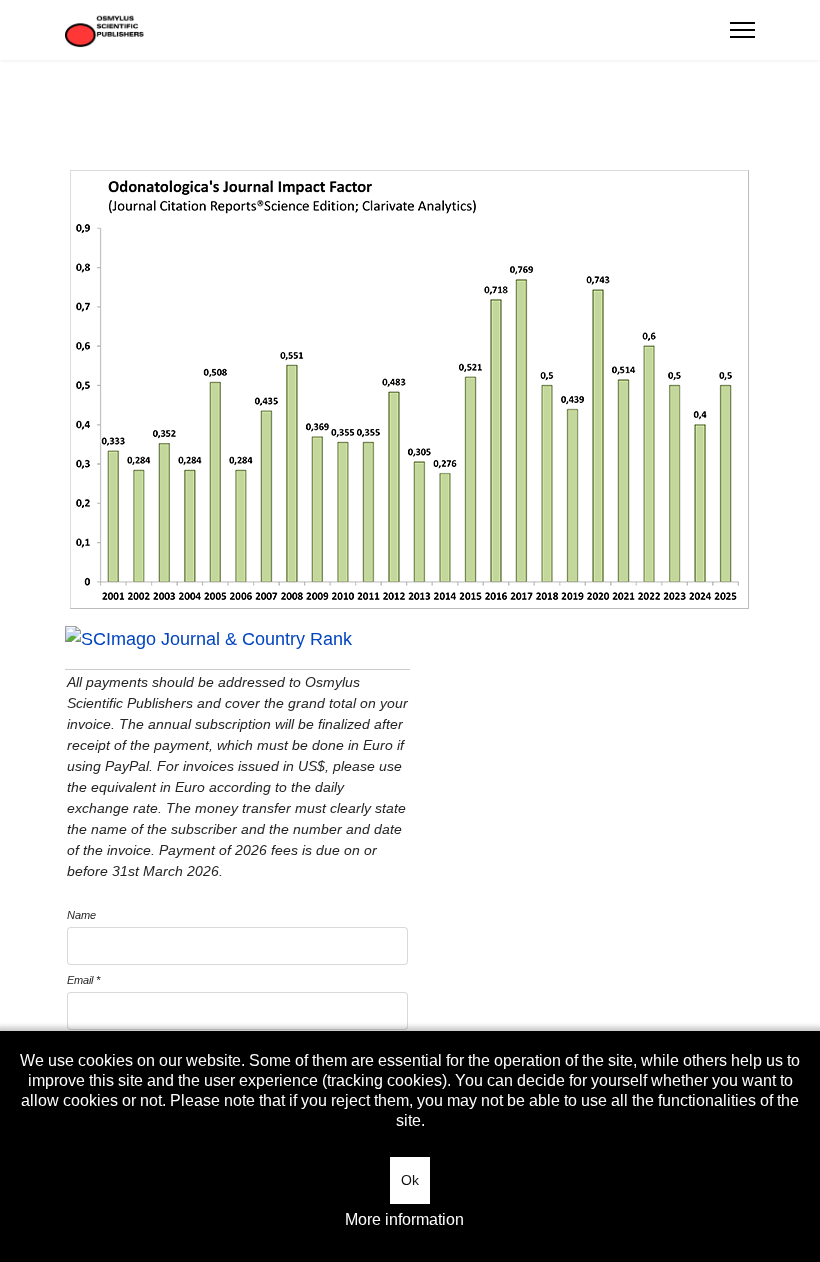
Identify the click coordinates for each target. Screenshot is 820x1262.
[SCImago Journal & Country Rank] (410, 639)
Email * (83, 980)
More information (404, 1219)
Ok (410, 1180)
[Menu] (742, 30)
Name (81, 915)
